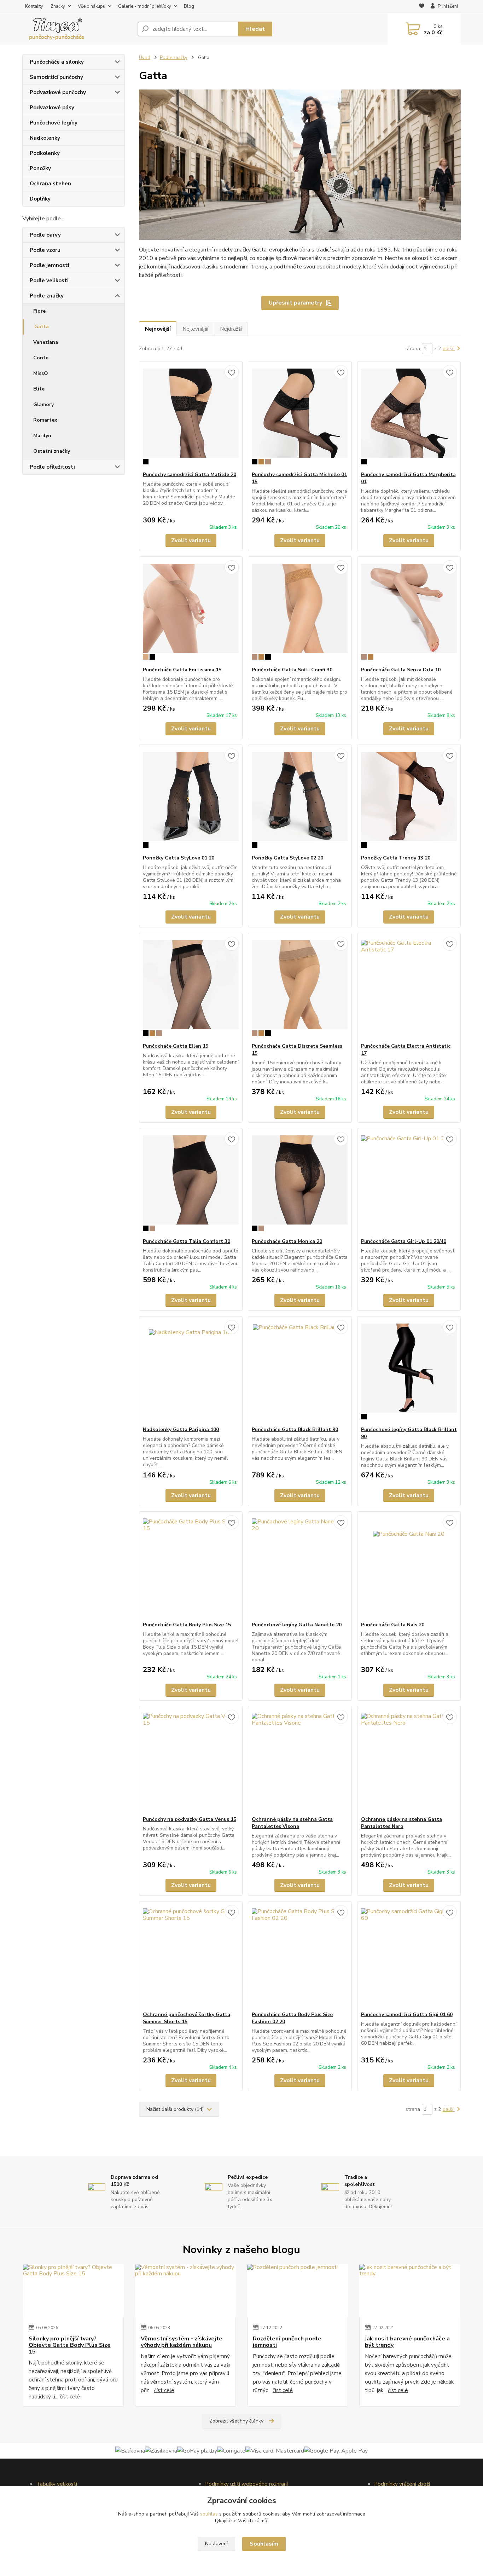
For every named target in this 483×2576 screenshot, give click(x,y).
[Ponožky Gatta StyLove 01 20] (191, 800)
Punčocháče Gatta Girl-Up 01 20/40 (404, 1241)
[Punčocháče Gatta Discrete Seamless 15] (300, 988)
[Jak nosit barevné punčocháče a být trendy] (410, 2291)
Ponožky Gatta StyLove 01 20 (179, 858)
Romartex (45, 420)
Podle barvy (45, 235)
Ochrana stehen (50, 184)
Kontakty (34, 6)
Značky (58, 6)
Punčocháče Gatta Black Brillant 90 (295, 1429)
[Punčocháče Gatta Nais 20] (409, 1567)
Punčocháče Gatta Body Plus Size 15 (187, 1625)
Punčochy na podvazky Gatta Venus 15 (190, 1819)
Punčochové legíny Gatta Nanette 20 (297, 1625)
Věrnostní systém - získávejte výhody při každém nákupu (182, 2342)
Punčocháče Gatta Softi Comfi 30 (292, 670)
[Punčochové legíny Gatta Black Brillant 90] (409, 1371)
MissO (41, 373)
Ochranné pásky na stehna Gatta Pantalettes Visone (292, 1823)
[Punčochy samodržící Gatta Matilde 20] (191, 416)
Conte (41, 358)
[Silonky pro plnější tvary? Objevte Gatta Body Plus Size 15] (73, 2291)
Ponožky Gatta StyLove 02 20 (287, 858)
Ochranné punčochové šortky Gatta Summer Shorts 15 (187, 2018)
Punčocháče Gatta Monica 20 (287, 1241)
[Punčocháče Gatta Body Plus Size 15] (191, 1567)
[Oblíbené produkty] (422, 7)
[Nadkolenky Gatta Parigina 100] (191, 1371)
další (449, 349)
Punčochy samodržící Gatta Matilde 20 (190, 474)
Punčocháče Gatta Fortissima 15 (182, 670)
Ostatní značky (52, 451)
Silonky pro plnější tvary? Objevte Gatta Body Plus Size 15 (70, 2345)
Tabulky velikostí (57, 2484)
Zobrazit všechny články (236, 2421)
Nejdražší (231, 329)
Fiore (39, 311)
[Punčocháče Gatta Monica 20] (300, 1183)
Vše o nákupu (92, 6)
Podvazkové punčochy (58, 92)
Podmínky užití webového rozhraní (246, 2484)
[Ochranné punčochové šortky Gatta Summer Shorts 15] (191, 1956)
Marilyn (42, 436)
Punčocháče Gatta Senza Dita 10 (401, 670)
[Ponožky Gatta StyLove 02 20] (300, 800)
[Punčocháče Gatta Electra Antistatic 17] (409, 988)
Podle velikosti (49, 280)
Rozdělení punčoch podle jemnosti (287, 2342)
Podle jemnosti (50, 265)
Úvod (145, 58)
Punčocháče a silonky (57, 62)
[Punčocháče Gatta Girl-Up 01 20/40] (409, 1183)
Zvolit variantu (191, 540)
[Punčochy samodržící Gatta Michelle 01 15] (300, 416)
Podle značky (47, 296)
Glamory (43, 404)
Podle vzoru (45, 250)
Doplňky (40, 199)
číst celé (70, 2397)
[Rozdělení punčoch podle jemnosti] (298, 2291)
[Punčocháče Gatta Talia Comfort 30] (191, 1183)
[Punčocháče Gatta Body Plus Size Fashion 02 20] (300, 1956)
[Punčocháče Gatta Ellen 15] (191, 988)
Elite (39, 389)
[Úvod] (77, 29)
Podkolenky (45, 153)
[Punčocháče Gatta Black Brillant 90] (300, 1371)
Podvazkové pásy (52, 108)
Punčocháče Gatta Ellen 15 (176, 1046)
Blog (189, 6)
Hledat (255, 29)
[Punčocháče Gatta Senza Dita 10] (409, 612)
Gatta (42, 327)
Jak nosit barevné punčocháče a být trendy (407, 2342)
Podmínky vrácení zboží (402, 2484)
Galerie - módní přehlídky (145, 6)
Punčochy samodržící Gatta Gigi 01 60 (407, 2015)
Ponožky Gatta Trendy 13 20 (396, 858)
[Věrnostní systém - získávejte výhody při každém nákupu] (185, 2291)
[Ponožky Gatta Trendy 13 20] (409, 800)
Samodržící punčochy (56, 77)
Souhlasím (264, 2544)
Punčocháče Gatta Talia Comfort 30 (187, 1241)
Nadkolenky (45, 138)
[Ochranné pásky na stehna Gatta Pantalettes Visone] (300, 1761)
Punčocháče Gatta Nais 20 (393, 1625)
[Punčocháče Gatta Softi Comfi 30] (300, 612)
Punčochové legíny (54, 123)
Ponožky (40, 168)
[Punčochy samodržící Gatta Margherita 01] (409, 416)
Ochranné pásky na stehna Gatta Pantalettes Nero (401, 1823)
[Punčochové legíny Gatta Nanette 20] (300, 1567)
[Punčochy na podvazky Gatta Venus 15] (191, 1761)
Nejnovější (158, 329)
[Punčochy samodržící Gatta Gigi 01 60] (409, 1956)
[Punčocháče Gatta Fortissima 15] (191, 612)
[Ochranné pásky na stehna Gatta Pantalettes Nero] (409, 1761)
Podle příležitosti (52, 467)
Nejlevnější (195, 329)
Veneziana (46, 342)
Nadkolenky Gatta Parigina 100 (181, 1429)
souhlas (209, 2514)
